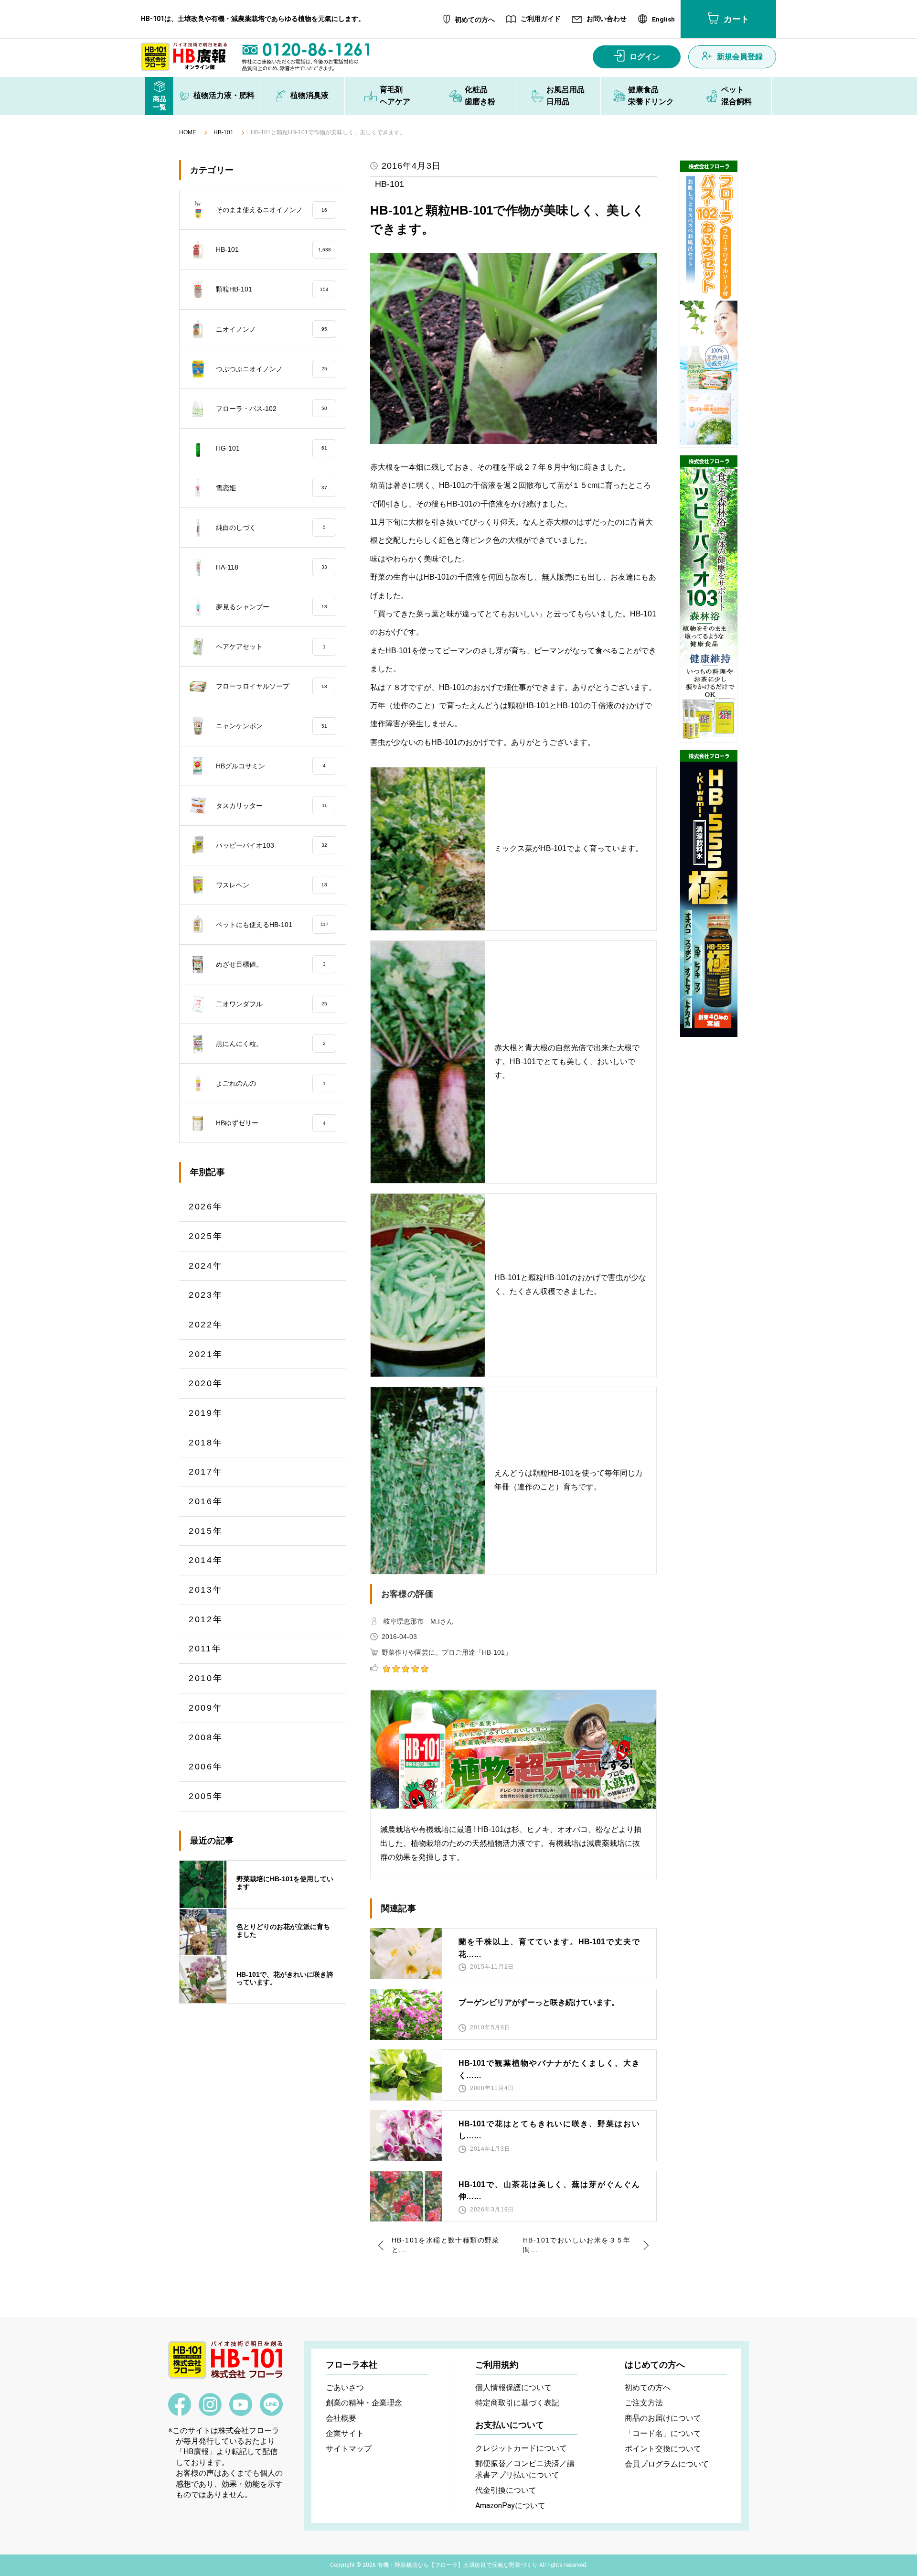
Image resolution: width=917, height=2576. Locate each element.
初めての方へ (475, 20)
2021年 (206, 1354)
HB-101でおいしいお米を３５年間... (577, 2245)
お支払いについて (510, 2425)
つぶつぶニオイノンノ (272, 369)
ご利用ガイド (541, 19)
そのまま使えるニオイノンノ (272, 210)
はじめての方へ (655, 2365)
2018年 (206, 1443)
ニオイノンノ (272, 329)
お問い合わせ (607, 19)
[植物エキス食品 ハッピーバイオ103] (709, 599)
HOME (188, 133)
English (663, 20)
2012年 (206, 1619)
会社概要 (341, 2418)
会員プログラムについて (667, 2464)
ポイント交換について (663, 2449)
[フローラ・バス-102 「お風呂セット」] (709, 304)
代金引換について (506, 2490)
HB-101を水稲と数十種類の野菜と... (446, 2245)
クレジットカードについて (521, 2448)
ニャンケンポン (272, 726)
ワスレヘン (272, 885)
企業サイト (345, 2433)
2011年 (205, 1649)
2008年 (206, 1737)
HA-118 (272, 567)
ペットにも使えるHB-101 (272, 925)
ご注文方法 (644, 2403)
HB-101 (224, 133)
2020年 (206, 1383)
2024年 (206, 1266)
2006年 (206, 1767)
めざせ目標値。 (271, 964)
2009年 (206, 1708)
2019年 (206, 1413)
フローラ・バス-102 (272, 409)
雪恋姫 (272, 488)
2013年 (206, 1590)
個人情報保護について (513, 2387)
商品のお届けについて (663, 2418)
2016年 (206, 1501)
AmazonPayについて (510, 2506)
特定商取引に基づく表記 (517, 2403)
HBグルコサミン (271, 766)
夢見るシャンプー (272, 607)
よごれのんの (271, 1083)
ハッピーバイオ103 (272, 845)
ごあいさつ (345, 2387)
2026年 (206, 1207)
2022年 (206, 1325)
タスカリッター (272, 806)
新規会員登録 (740, 57)
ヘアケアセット (271, 647)
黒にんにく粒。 (271, 1044)
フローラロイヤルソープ (272, 686)
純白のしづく (271, 528)
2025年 (206, 1236)
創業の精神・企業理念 (364, 2403)
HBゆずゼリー (271, 1123)
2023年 (206, 1295)
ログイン (645, 57)
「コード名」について (663, 2433)
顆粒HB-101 (272, 289)
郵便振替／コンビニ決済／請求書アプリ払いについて (525, 2469)
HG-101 (272, 448)
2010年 (206, 1678)
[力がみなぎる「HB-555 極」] (709, 894)
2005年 (206, 1796)
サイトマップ (349, 2449)
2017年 (206, 1472)
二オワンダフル (272, 1004)
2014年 (206, 1560)
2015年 (206, 1531)
